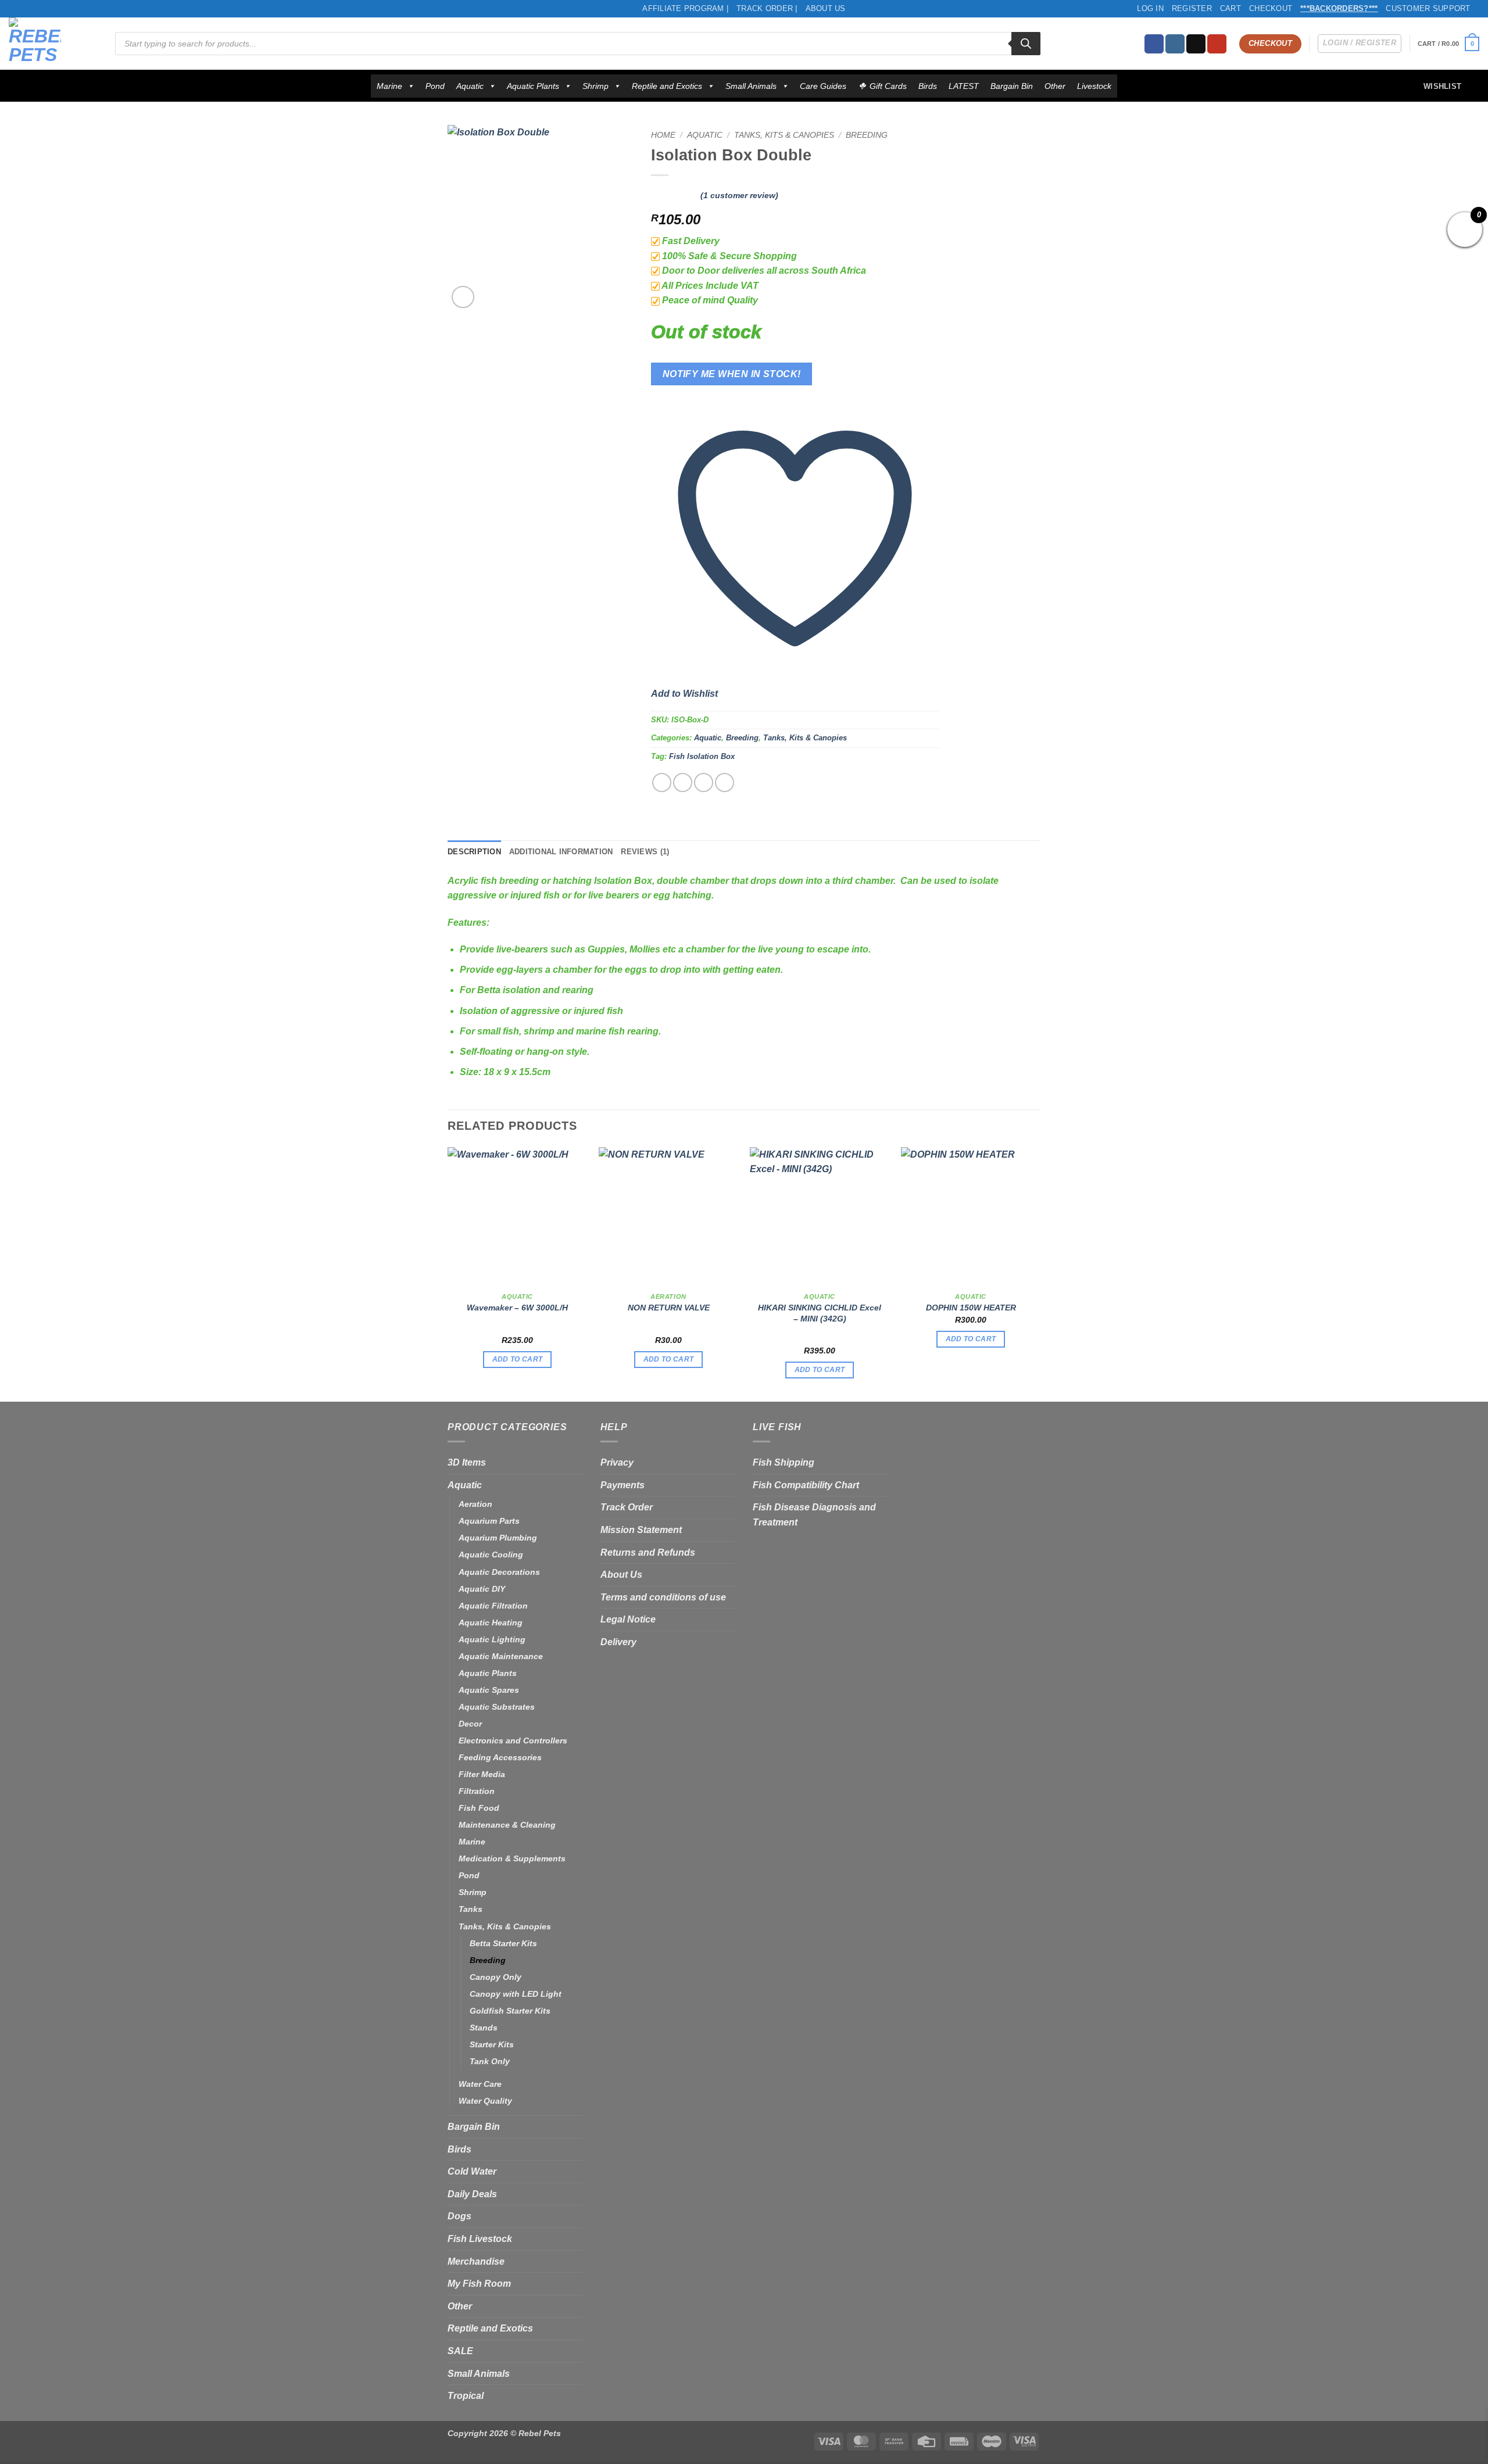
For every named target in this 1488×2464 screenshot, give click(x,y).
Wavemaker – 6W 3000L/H (517, 1308)
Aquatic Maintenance (501, 1656)
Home (663, 135)
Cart (1231, 8)
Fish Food (479, 1808)
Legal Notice (628, 1619)
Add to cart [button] (518, 1359)
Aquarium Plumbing (498, 1538)
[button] (1448, 44)
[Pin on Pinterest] (725, 782)
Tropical (466, 2396)
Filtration (477, 1791)
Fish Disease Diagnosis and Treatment (814, 1515)
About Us (826, 8)
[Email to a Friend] (704, 782)
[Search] (1026, 44)
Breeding (867, 135)
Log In (1150, 8)
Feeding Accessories (500, 1757)
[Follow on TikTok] (1196, 44)
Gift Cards (888, 86)
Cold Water (472, 2171)
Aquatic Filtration (493, 1606)
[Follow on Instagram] (1175, 44)
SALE (460, 2351)
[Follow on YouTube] (1217, 44)
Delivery (618, 1642)
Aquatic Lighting (492, 1639)
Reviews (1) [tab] (645, 852)
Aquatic (470, 86)
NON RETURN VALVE (669, 1308)
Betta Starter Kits (503, 1943)
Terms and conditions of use (663, 1597)
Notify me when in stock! (732, 374)
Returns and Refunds (648, 1552)
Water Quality (485, 2101)
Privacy (617, 1462)
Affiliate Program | (685, 8)
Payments (623, 1485)
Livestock (1094, 86)
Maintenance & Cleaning (507, 1825)
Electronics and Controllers (513, 1740)
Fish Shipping (784, 1462)
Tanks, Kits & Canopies (784, 135)
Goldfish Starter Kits (510, 2011)
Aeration (475, 1504)
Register (1192, 8)
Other (1055, 86)
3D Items (467, 1462)
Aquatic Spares (489, 1690)
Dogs (459, 2216)
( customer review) (739, 195)
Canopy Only (496, 1977)
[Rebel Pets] (53, 44)
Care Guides (823, 86)
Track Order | (767, 8)
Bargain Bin (1012, 86)
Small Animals (751, 86)
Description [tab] (474, 852)
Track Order (627, 1507)
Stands (484, 2028)
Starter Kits (492, 2044)
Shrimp (595, 86)
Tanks (471, 1909)
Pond (435, 86)
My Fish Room (479, 2284)
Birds (928, 86)
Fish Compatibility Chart (806, 1485)
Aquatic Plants (533, 86)
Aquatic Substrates (497, 1707)
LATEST (964, 86)
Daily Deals (472, 2194)
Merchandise (476, 2261)
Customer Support (1428, 8)
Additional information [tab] (561, 852)
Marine (389, 86)
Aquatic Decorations (499, 1572)
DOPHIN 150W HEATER (971, 1308)
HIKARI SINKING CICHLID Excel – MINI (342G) (820, 1313)
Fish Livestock (480, 2239)
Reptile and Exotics (667, 86)
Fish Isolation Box (702, 756)
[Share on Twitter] (683, 782)
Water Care (480, 2084)
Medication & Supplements (512, 1858)
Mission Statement (641, 1530)
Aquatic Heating (491, 1623)
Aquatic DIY (482, 1589)
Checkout (1271, 8)
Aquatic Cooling (491, 1555)
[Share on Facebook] (662, 782)
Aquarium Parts (489, 1521)
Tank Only (490, 2061)
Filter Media (482, 1774)
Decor (470, 1724)
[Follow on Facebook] (1154, 44)
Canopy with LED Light (516, 1994)
